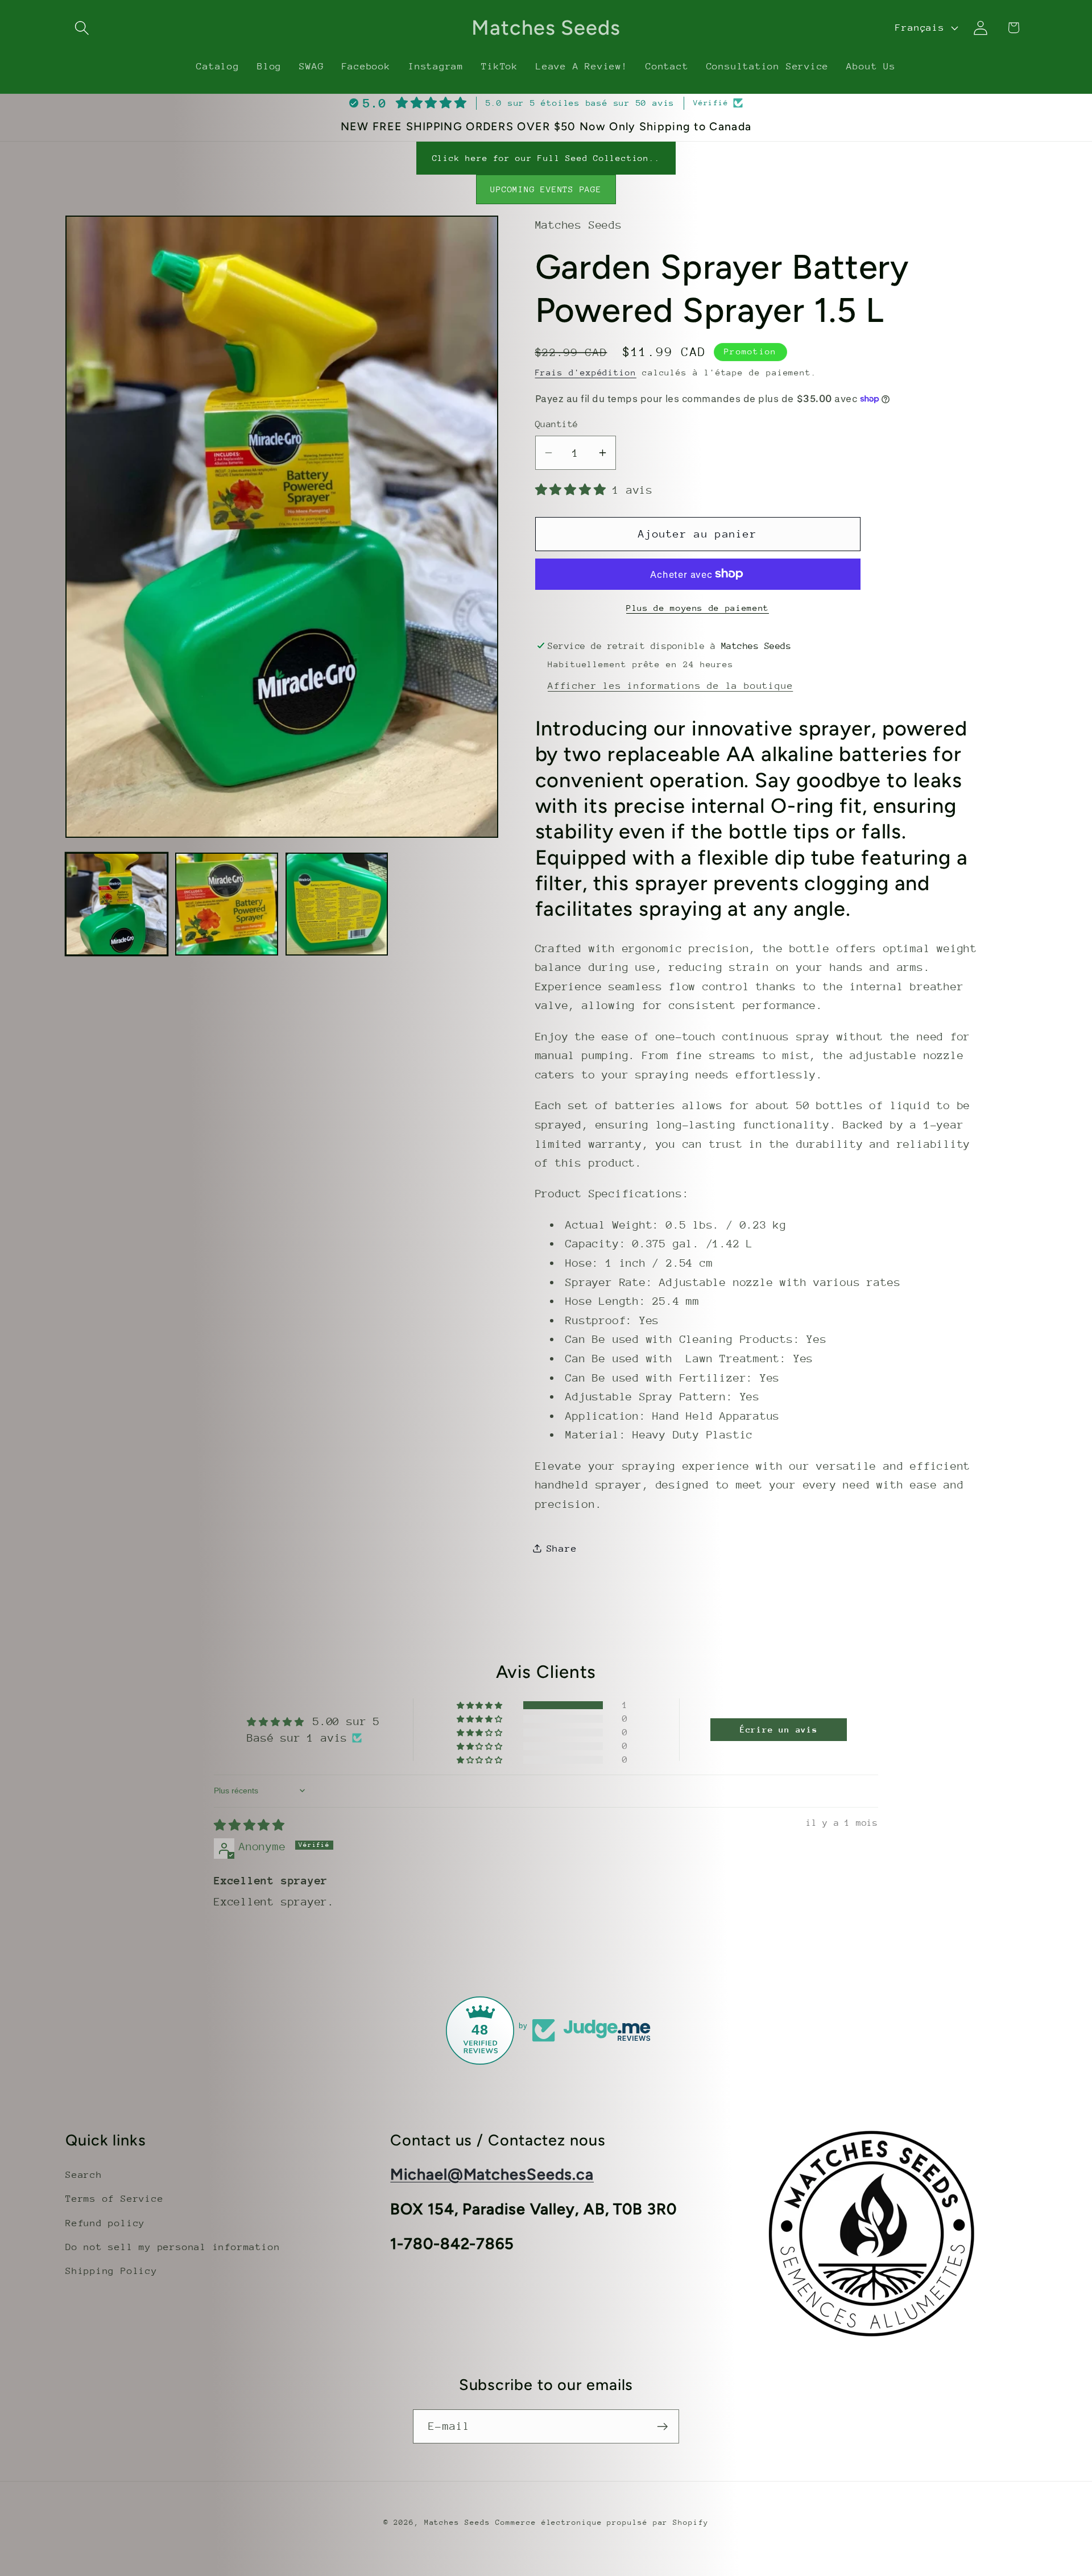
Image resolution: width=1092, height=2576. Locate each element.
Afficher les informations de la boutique (670, 685)
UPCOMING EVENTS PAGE (546, 189)
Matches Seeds (457, 2522)
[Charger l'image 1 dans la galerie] (117, 904)
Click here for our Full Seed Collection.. (546, 158)
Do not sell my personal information (173, 2247)
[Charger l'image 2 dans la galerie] (226, 904)
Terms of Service (114, 2199)
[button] (82, 28)
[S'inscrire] (662, 2427)
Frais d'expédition (586, 372)
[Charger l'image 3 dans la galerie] (337, 904)
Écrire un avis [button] (779, 1729)
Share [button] (562, 1548)
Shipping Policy (111, 2271)
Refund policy (105, 2223)
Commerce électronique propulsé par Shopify (602, 2522)
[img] (249, 1825)
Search (84, 2175)
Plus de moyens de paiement (698, 607)
